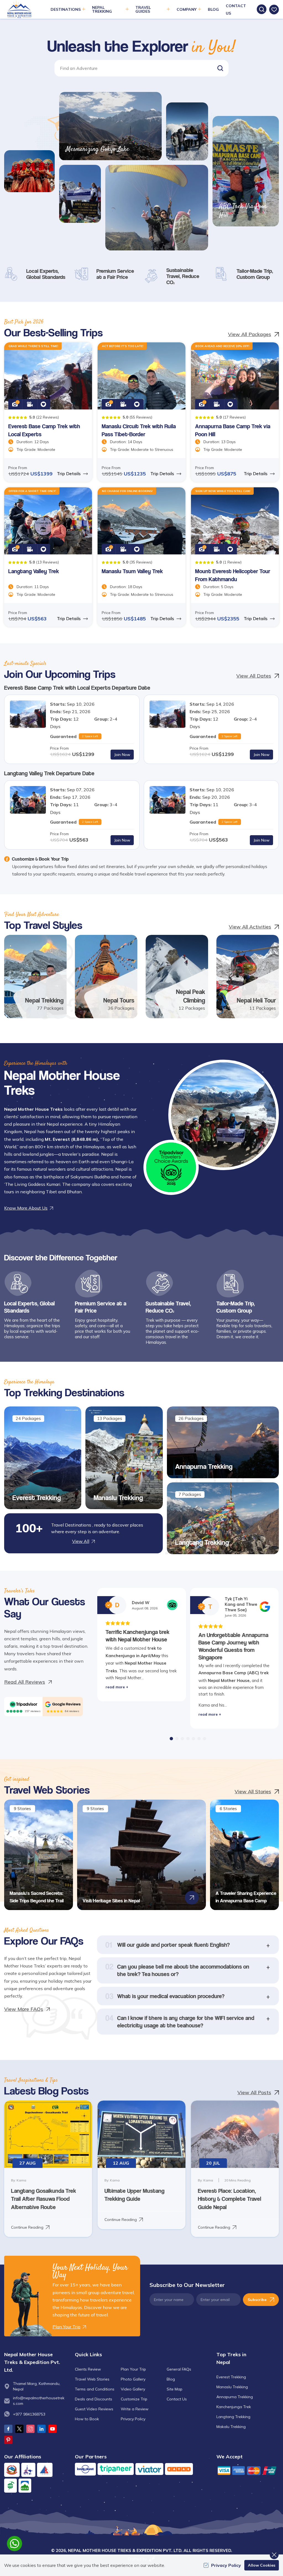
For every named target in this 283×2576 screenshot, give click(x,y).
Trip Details (69, 474)
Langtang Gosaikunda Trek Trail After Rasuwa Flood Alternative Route (44, 2199)
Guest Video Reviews (94, 2409)
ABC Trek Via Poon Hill (243, 211)
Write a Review (135, 2409)
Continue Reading (27, 2227)
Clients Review (88, 2369)
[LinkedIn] (41, 2429)
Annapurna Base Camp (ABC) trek (234, 1673)
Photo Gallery (133, 2379)
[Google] (63, 1704)
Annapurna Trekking (204, 1466)
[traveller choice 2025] (171, 1167)
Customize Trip (134, 2399)
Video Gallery (133, 2389)
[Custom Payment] (248, 2470)
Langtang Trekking (202, 1542)
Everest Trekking (37, 1498)
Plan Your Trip (133, 2369)
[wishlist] (274, 10)
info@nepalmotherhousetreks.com (39, 2401)
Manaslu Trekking (118, 1498)
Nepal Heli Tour (256, 1000)
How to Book (87, 2419)
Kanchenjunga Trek (234, 2407)
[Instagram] (30, 2429)
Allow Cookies (262, 2565)
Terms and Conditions (95, 2389)
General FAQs (179, 2369)
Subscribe (257, 2300)
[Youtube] (53, 2429)
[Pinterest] (8, 2440)
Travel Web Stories (92, 2379)
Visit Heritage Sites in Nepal (111, 1901)
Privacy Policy (133, 2419)
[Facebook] (8, 2429)
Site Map (175, 2389)
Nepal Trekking (44, 1000)
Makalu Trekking (231, 2427)
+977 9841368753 (29, 2414)
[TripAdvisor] (23, 1704)
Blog (213, 9)
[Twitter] (19, 2429)
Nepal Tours (119, 1000)
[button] (220, 68)
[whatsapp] (15, 2544)
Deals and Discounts (94, 2399)
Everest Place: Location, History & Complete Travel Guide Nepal (230, 2199)
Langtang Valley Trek (34, 571)
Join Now (122, 755)
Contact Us (177, 2399)
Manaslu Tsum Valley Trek (132, 571)
